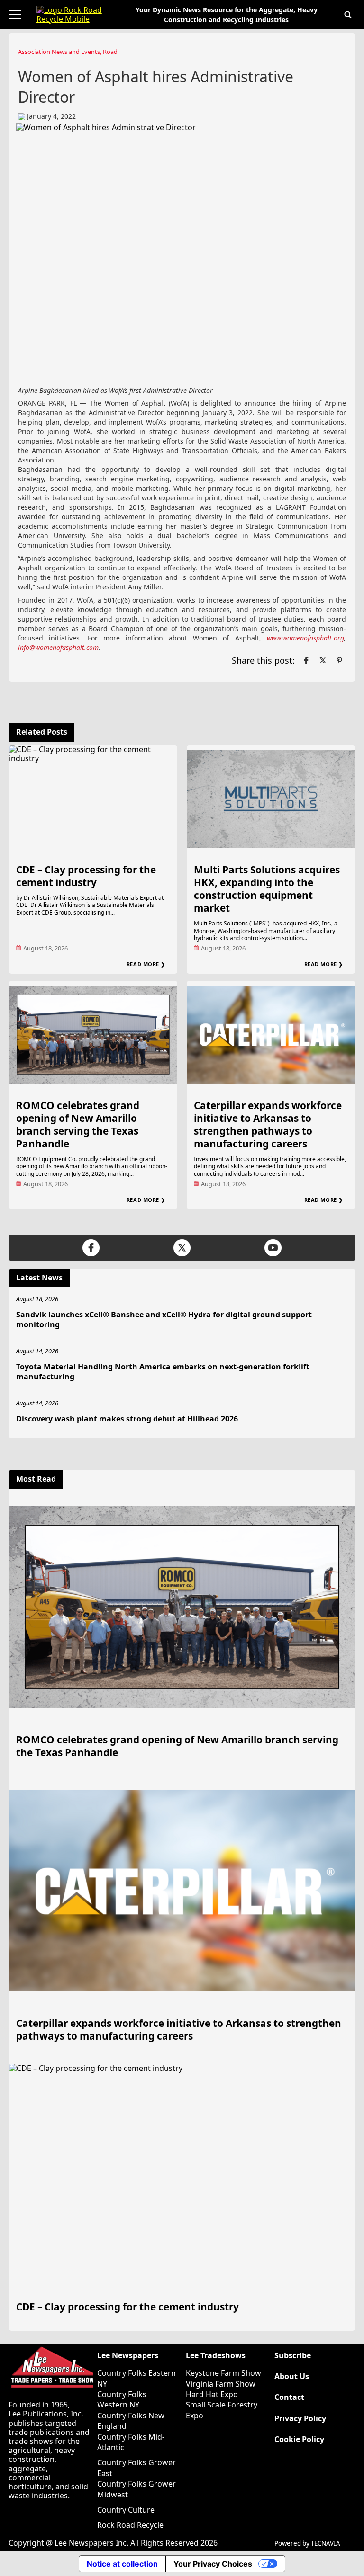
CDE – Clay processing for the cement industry (86, 876)
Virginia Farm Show (221, 2384)
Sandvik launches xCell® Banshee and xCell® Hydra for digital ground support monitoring (164, 1319)
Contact (289, 2397)
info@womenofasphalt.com (58, 647)
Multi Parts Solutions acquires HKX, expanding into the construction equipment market (267, 889)
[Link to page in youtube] (273, 1248)
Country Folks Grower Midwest (136, 2489)
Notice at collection (122, 2564)
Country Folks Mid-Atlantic (131, 2442)
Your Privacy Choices (213, 2564)
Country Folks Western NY (122, 2399)
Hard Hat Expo (212, 2394)
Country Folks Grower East (136, 2468)
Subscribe (293, 2356)
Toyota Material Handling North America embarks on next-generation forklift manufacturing (163, 1372)
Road (110, 52)
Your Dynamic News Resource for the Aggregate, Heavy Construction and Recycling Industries (227, 15)
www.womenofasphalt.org (305, 638)
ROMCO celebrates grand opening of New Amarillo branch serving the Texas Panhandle (78, 1124)
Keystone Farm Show (223, 2373)
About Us (292, 2376)
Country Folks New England (131, 2421)
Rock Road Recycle (130, 2525)
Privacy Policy (300, 2419)
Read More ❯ (146, 964)
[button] (348, 15)
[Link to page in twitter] (323, 660)
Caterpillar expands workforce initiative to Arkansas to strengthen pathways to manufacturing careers (268, 1124)
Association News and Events (59, 52)
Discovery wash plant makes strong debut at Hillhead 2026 (127, 1419)
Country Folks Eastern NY (136, 2378)
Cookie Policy (299, 2439)
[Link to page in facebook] (306, 660)
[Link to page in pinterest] (339, 660)
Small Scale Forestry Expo (222, 2410)
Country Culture (126, 2510)
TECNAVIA (326, 2543)
